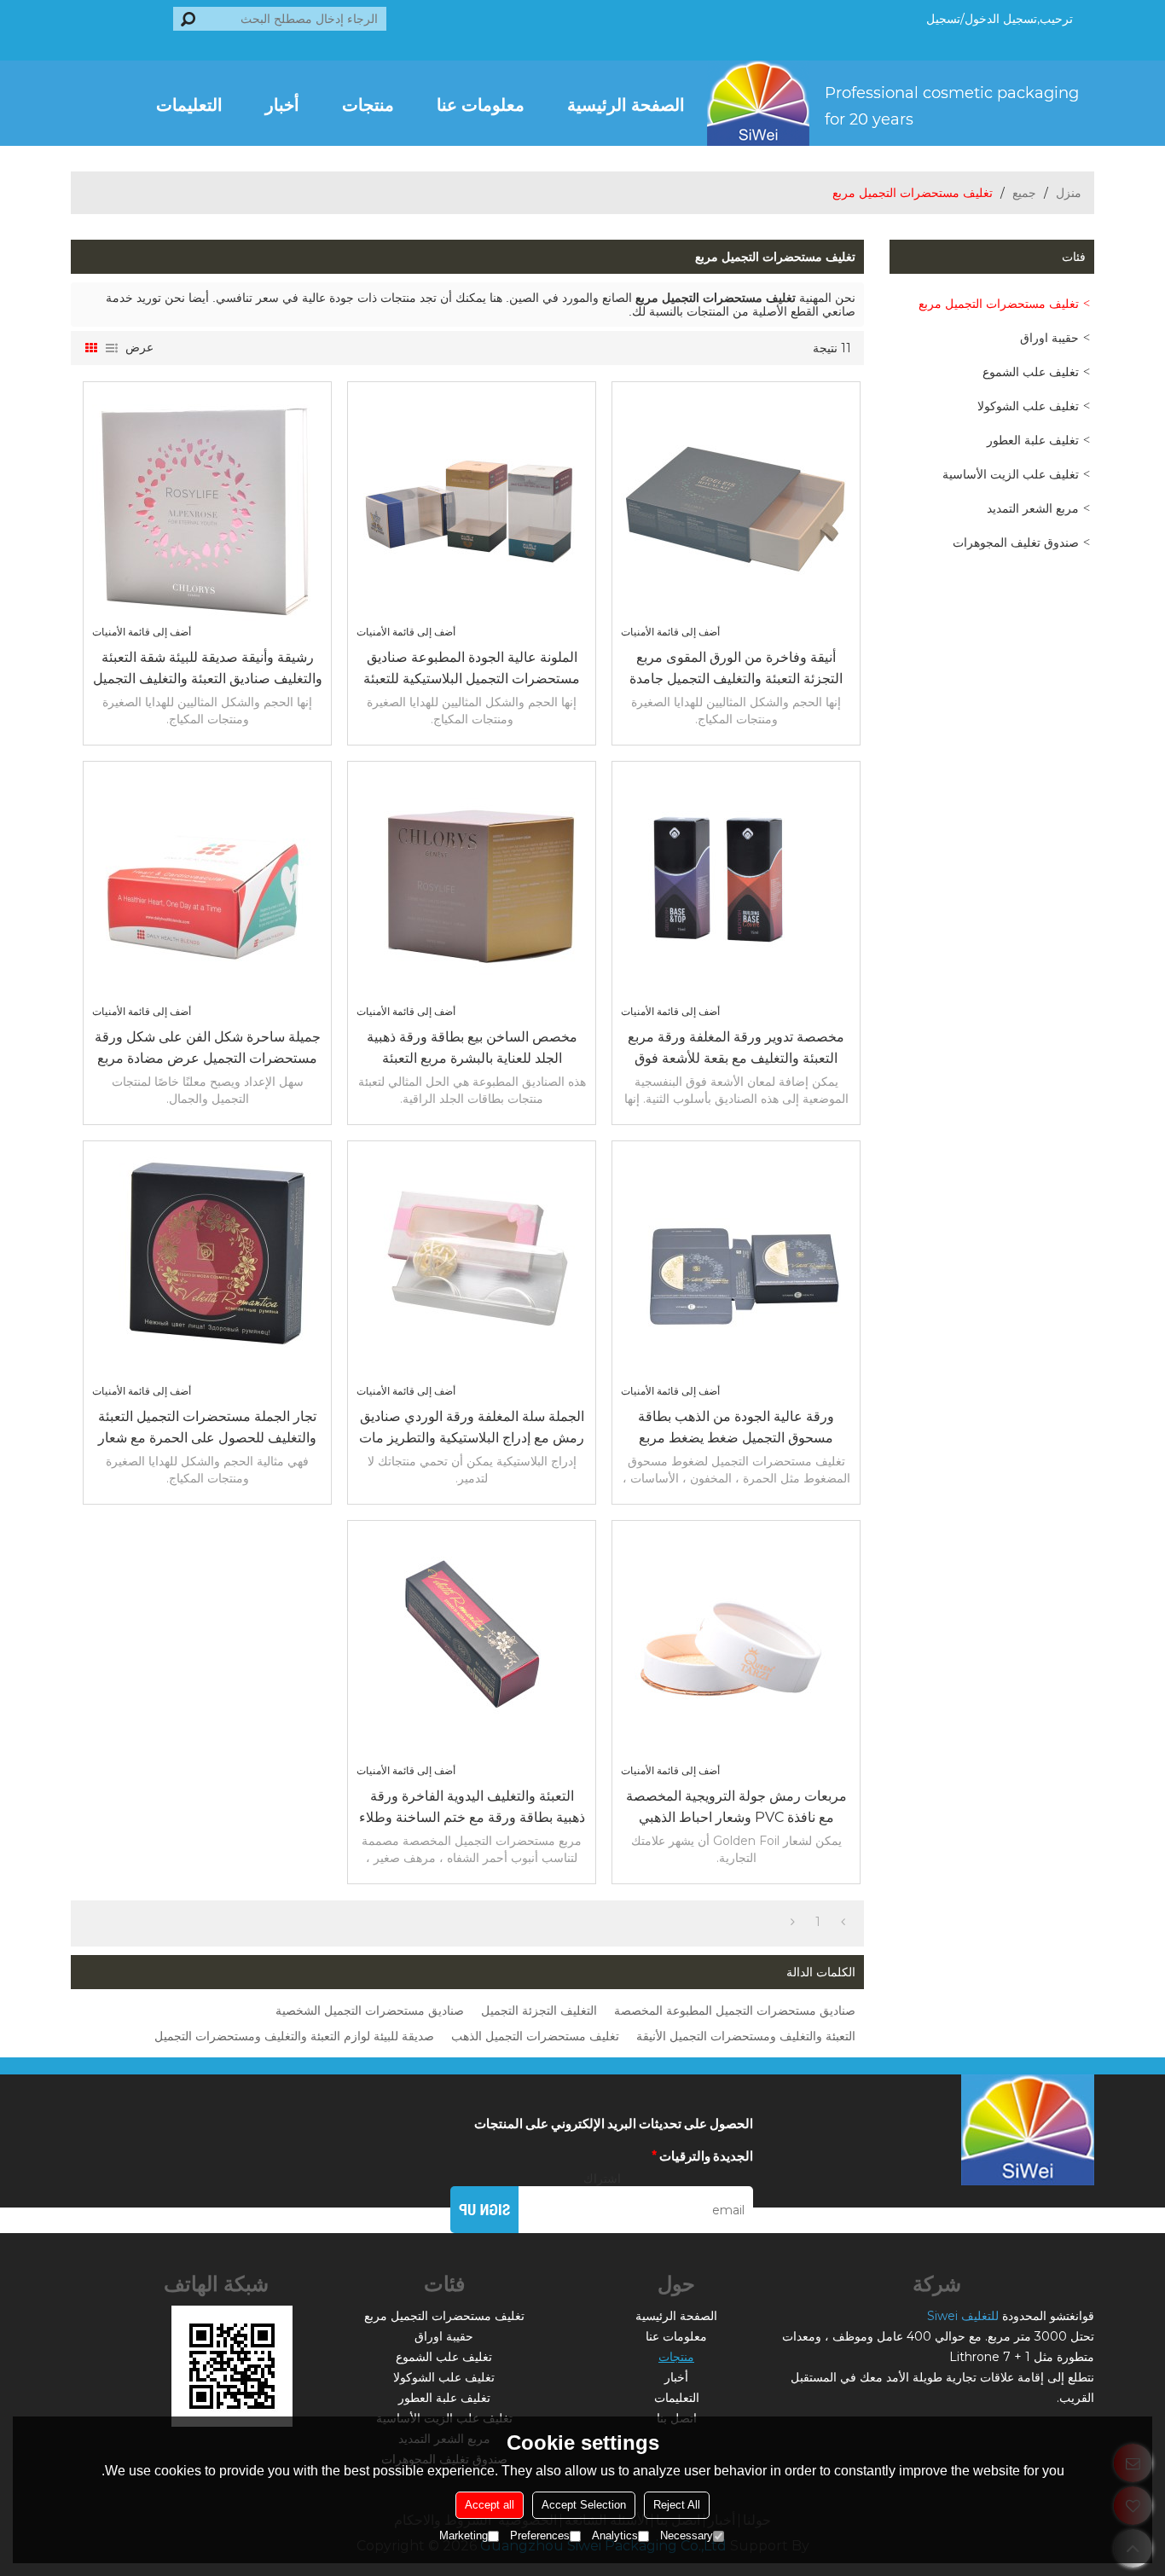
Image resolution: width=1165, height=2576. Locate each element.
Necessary (687, 2535)
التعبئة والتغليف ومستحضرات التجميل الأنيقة (746, 2036)
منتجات (368, 103)
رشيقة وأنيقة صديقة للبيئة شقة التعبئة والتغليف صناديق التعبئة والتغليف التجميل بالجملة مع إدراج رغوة (208, 669)
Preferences (540, 2535)
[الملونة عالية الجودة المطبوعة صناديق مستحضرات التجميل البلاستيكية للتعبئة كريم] (472, 506)
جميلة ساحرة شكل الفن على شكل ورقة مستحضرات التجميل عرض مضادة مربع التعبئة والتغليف (208, 1049)
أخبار (282, 103)
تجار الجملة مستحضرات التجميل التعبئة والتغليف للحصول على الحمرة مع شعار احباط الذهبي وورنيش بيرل (207, 1428)
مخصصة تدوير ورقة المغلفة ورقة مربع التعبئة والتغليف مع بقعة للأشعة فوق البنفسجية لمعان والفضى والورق (736, 1049)
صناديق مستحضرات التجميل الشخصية (370, 2010)
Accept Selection (584, 2505)
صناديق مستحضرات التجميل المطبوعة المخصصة (735, 2010)
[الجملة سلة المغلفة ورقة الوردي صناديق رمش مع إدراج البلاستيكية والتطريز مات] (472, 1265)
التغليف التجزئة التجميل (539, 2010)
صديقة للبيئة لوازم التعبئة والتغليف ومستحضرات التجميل (294, 2036)
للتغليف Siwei (963, 2316)
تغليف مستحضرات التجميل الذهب (535, 2036)
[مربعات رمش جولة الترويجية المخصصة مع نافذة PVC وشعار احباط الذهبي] (736, 1645)
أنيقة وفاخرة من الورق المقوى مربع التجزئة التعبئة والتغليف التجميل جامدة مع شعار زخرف (736, 669)
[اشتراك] (484, 2210)
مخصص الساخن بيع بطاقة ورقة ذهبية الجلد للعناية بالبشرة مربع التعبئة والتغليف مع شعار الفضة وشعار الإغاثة (472, 1049)
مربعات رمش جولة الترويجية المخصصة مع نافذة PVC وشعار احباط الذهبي (736, 1807)
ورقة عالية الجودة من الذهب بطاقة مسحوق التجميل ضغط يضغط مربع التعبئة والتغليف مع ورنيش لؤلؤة (736, 1428)
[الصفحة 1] (843, 1922)
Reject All (677, 2505)
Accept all (490, 2505)
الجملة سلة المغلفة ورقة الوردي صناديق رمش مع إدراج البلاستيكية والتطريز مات (472, 1427)
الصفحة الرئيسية (626, 103)
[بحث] (188, 19)
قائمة (112, 348)
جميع (1024, 193)
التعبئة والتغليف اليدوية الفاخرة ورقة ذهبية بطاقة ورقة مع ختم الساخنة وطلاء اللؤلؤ (472, 1808)
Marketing (464, 2535)
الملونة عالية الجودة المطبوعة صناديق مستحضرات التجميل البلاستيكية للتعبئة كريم (472, 669)
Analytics (615, 2535)
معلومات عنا (481, 103)
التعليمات (189, 103)
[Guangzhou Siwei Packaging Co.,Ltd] (901, 103)
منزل (1069, 193)
